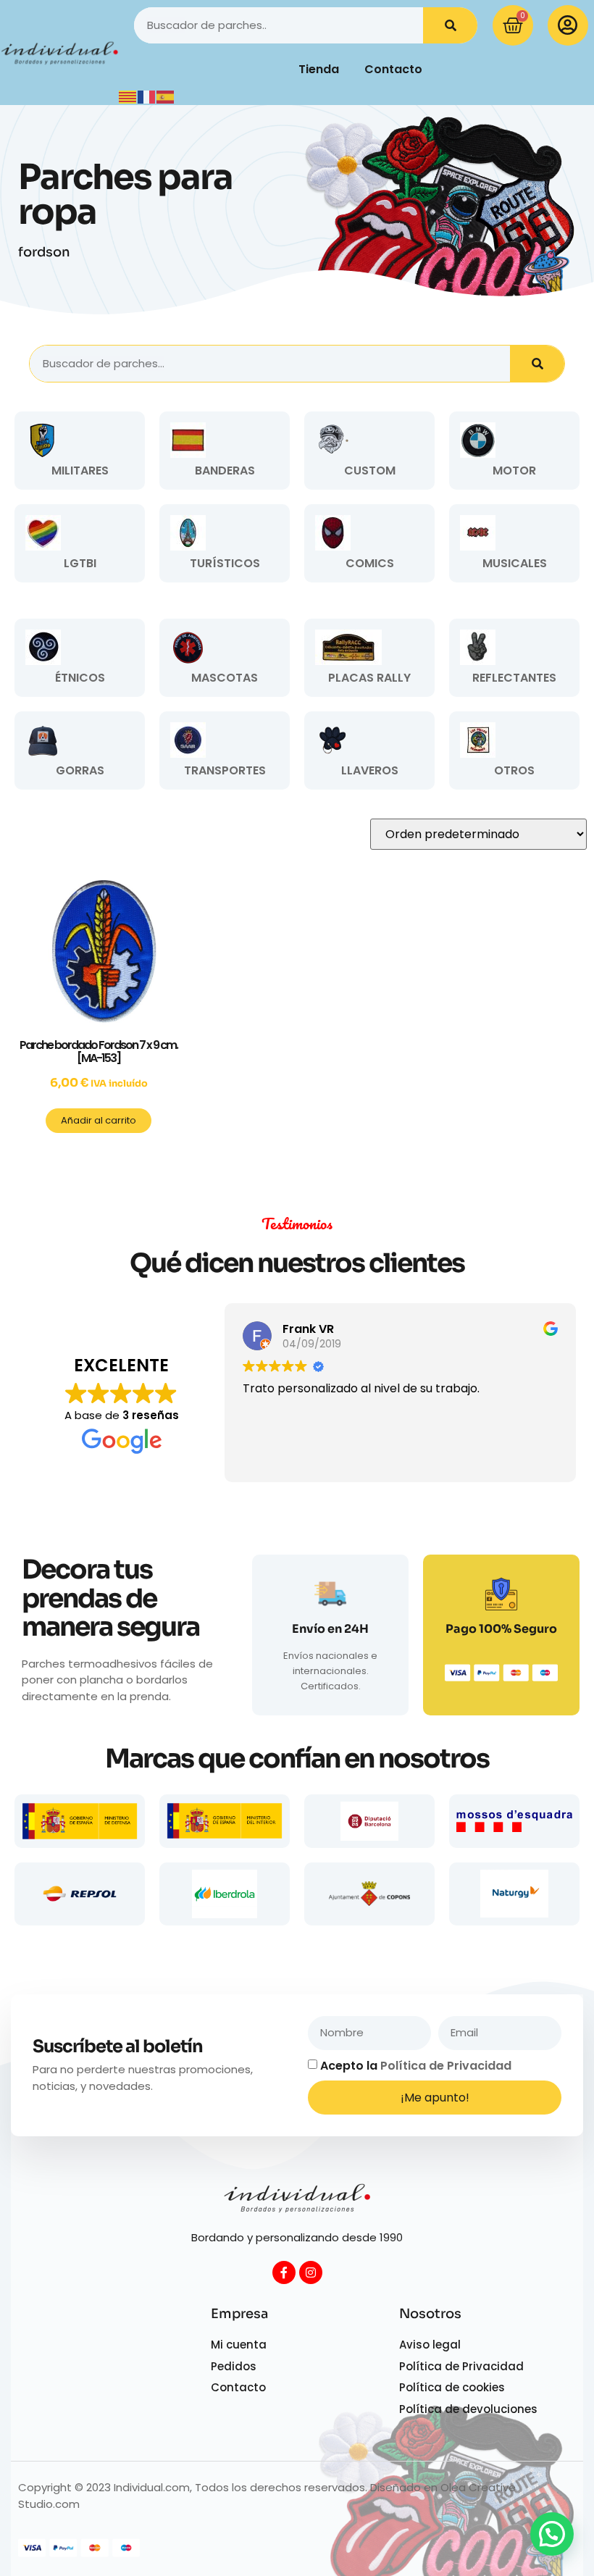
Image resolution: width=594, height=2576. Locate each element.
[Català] (128, 96)
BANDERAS (225, 471)
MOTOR (514, 471)
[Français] (147, 96)
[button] (552, 2534)
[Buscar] (450, 25)
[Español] (166, 96)
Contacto (393, 69)
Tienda (319, 69)
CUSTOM (370, 471)
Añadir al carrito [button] (99, 1120)
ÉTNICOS (80, 678)
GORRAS (80, 770)
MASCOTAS (225, 678)
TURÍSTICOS (225, 563)
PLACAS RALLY (369, 678)
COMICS (370, 563)
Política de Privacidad (446, 2066)
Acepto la (416, 2066)
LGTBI (80, 563)
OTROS (514, 770)
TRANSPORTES (225, 770)
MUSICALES (515, 563)
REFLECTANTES (514, 678)
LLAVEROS (370, 770)
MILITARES (80, 471)
